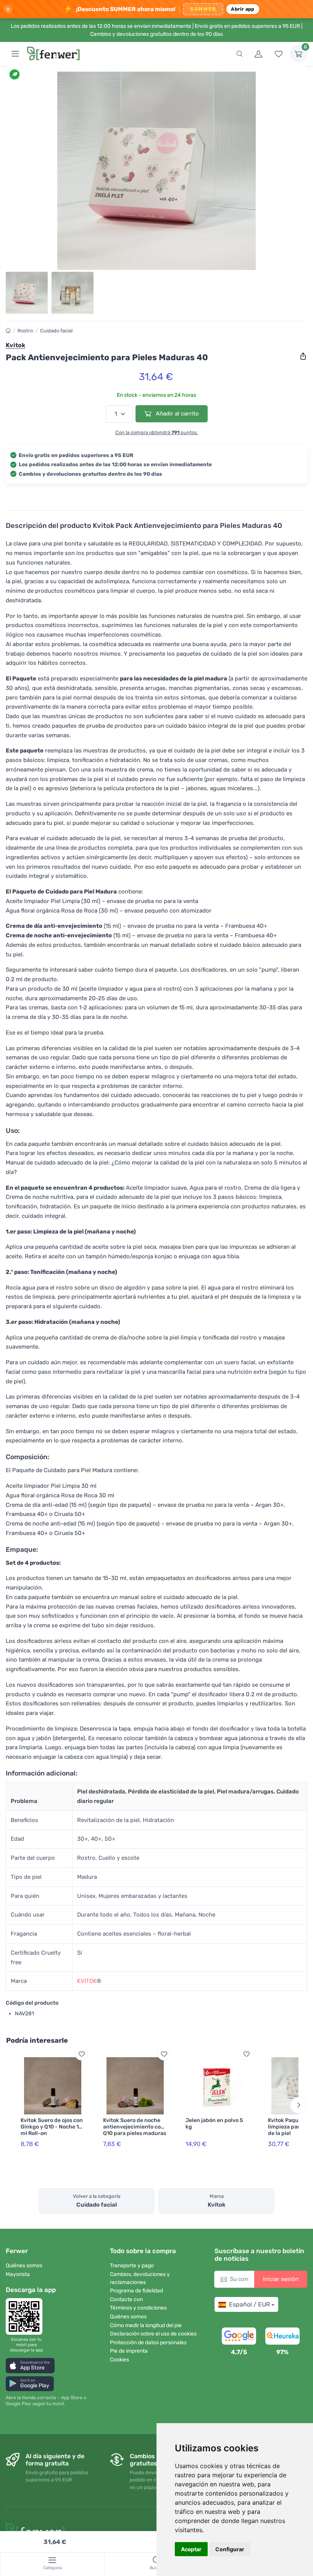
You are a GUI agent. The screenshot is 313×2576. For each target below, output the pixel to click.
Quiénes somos (24, 2266)
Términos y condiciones (138, 2308)
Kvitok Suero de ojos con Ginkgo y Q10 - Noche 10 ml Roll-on (52, 2127)
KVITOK (87, 1981)
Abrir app (243, 9)
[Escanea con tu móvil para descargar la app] (26, 2316)
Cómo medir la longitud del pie (146, 2325)
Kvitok (15, 345)
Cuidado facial (56, 331)
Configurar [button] (230, 2549)
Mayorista (18, 2274)
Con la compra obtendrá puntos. (157, 432)
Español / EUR (249, 2304)
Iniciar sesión (281, 2279)
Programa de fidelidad (136, 2291)
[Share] (303, 356)
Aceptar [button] (191, 2549)
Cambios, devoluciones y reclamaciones (140, 2278)
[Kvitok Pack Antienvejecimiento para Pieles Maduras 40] (156, 171)
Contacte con (126, 2299)
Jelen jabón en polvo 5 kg (214, 2124)
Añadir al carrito (177, 414)
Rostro (25, 331)
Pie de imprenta (129, 2351)
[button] (30, 2365)
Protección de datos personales (148, 2343)
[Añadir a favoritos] (81, 2054)
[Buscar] (239, 54)
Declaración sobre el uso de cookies (153, 2334)
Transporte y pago (132, 2266)
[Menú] (15, 54)
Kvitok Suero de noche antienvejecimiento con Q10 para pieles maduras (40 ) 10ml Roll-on (135, 2130)
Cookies (119, 2360)
